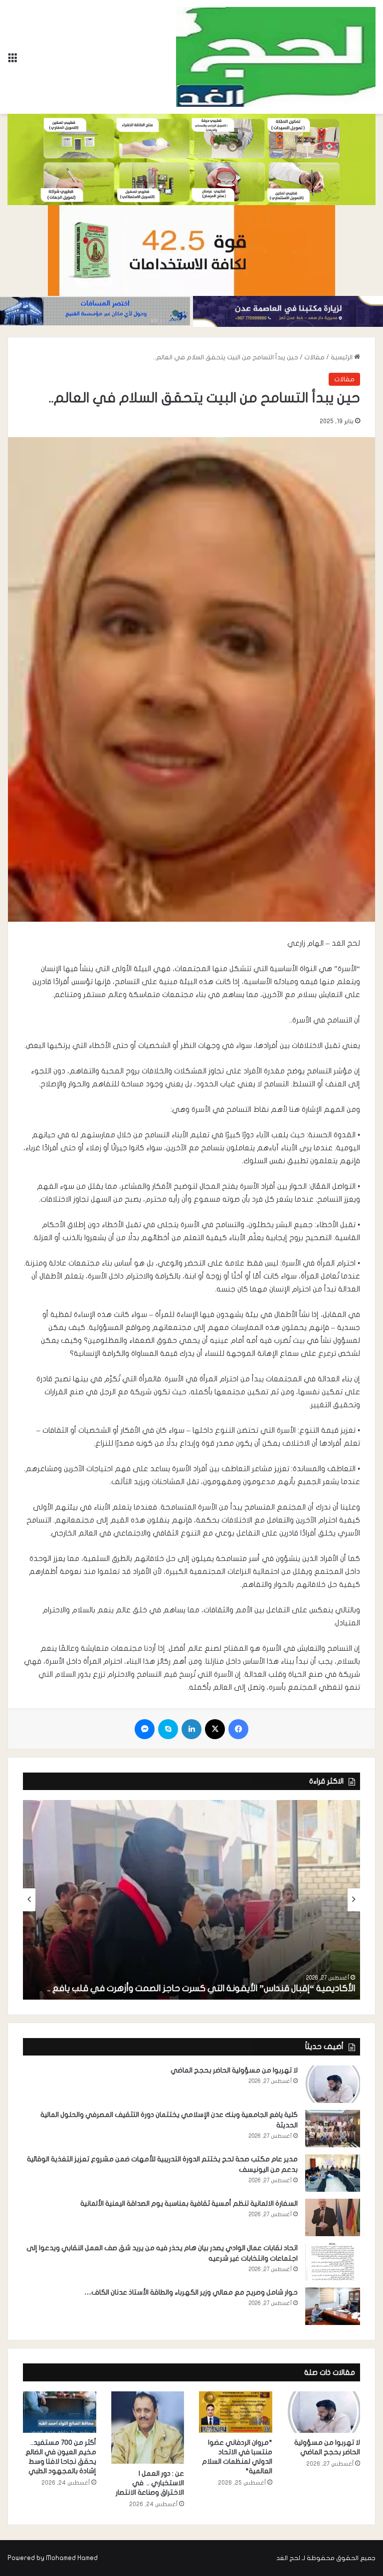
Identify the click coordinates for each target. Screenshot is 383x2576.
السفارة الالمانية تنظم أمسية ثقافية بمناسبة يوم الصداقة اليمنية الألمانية (189, 2203)
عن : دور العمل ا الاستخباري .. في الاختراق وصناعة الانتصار (149, 2483)
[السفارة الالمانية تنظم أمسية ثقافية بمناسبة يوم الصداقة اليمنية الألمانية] (333, 2217)
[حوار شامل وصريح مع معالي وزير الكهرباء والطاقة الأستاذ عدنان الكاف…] (333, 2306)
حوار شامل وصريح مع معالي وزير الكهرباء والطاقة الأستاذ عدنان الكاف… (191, 2292)
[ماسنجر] (145, 1729)
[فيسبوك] (238, 1729)
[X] (215, 1729)
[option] (191, 1900)
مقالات (314, 357)
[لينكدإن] (191, 1729)
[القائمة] (12, 61)
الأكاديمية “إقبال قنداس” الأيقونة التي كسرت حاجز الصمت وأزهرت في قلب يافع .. (200, 1988)
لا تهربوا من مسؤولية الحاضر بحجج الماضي (234, 2070)
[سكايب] (168, 1729)
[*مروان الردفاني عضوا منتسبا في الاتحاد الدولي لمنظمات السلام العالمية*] (236, 2412)
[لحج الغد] (276, 57)
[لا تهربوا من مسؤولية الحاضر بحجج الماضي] (333, 2084)
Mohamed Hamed (72, 2558)
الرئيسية (342, 357)
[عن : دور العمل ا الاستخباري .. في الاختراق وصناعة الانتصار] (148, 2428)
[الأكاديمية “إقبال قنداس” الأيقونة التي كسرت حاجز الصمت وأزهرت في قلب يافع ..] (191, 1900)
